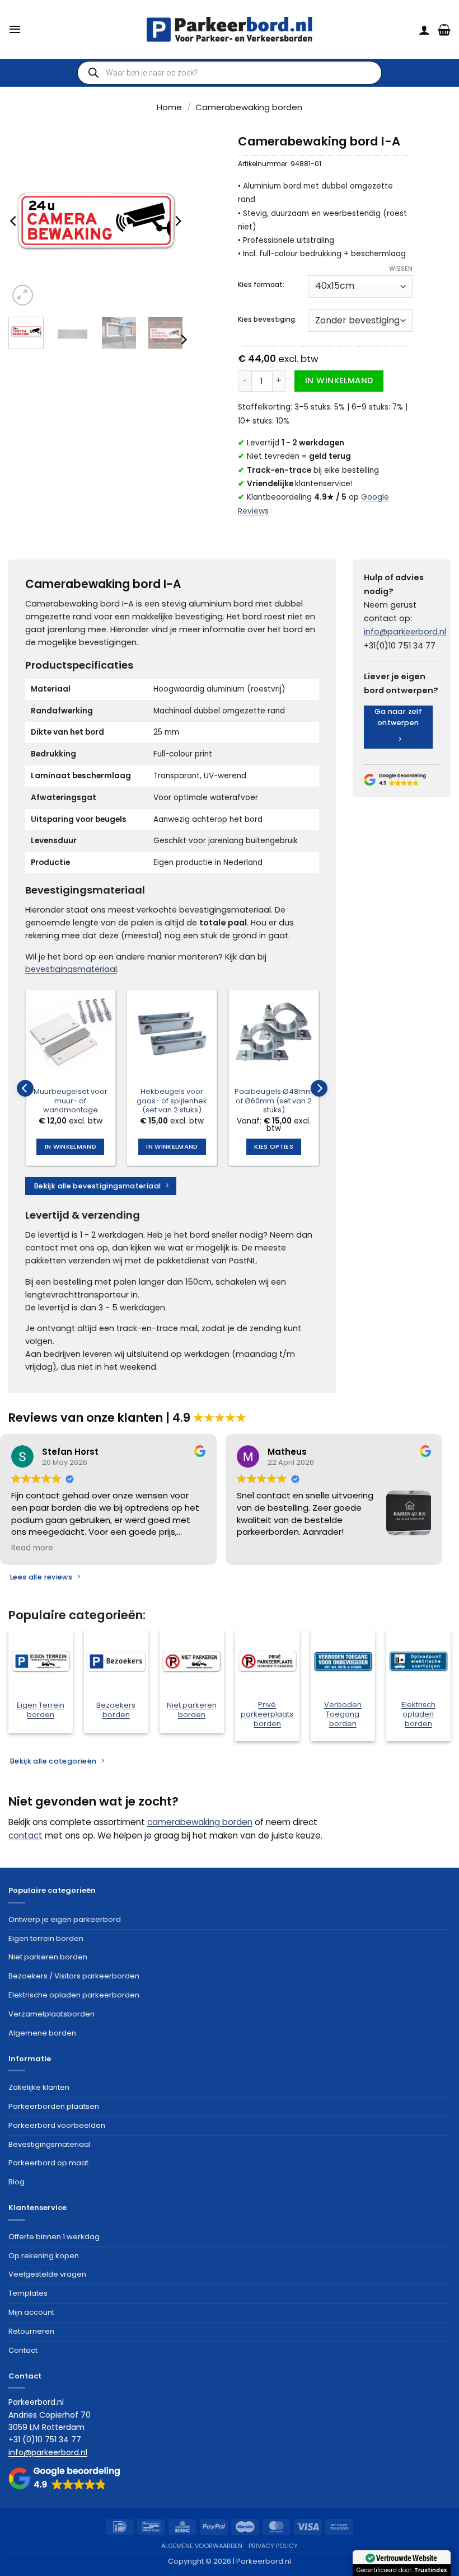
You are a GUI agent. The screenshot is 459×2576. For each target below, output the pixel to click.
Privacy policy (273, 2546)
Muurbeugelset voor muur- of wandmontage (71, 1101)
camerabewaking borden (200, 1822)
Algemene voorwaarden (202, 2546)
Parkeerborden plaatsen (54, 2106)
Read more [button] (32, 1548)
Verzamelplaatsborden (51, 2014)
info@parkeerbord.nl (405, 632)
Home (169, 107)
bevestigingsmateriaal (71, 969)
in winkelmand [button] (71, 1146)
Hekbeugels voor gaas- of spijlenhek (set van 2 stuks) (172, 1101)
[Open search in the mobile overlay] (230, 73)
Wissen (401, 269)
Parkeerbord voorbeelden (57, 2125)
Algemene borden (42, 2033)
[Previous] (14, 221)
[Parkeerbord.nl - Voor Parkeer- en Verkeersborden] (230, 29)
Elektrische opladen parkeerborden (74, 1995)
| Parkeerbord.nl (262, 2561)
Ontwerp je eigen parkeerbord (65, 1919)
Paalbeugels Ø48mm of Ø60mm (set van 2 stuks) (274, 1101)
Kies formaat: (261, 285)
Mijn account (31, 2312)
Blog (17, 2182)
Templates (28, 2293)
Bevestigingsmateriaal (50, 2144)
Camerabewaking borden (249, 107)
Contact (23, 2350)
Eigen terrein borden (46, 1938)
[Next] (177, 221)
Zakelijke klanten (39, 2087)
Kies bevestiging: (267, 319)
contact (25, 1835)
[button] (15, 29)
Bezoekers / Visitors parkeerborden (74, 1976)
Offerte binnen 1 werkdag (54, 2237)
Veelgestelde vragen (47, 2274)
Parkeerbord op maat (48, 2163)
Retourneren (31, 2331)
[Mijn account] (424, 30)
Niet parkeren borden (48, 1957)
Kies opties (274, 1146)
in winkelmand (339, 380)
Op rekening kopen (44, 2256)
